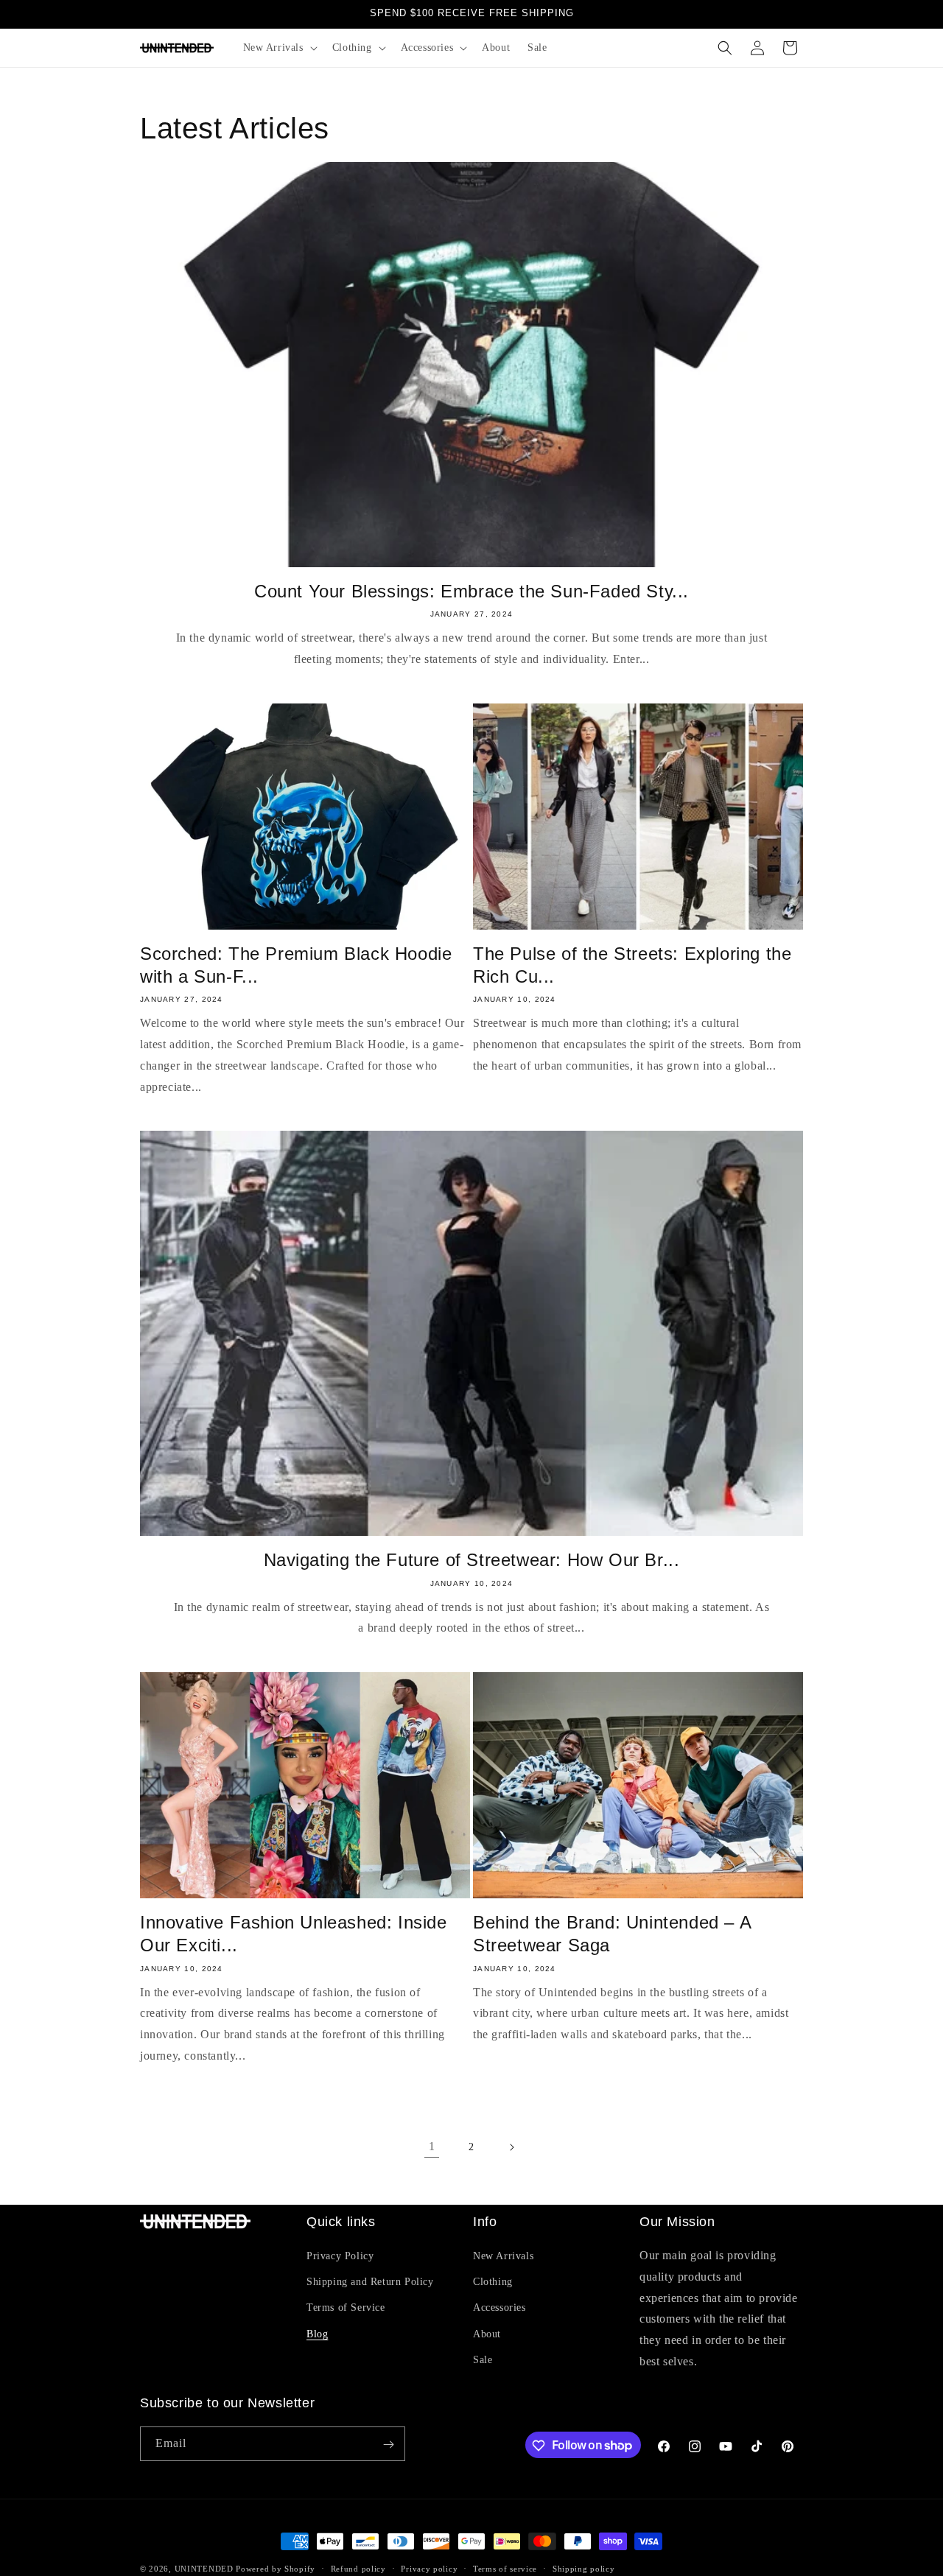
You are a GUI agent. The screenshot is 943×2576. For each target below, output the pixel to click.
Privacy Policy (340, 2256)
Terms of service (505, 2568)
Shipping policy (584, 2568)
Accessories (499, 2308)
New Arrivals (503, 2256)
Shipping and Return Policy (370, 2282)
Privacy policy (429, 2568)
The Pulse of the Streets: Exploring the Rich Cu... (632, 965)
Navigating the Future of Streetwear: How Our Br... (472, 1560)
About (487, 2334)
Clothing (493, 2282)
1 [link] (432, 2146)
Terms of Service (346, 2308)
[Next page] (511, 2147)
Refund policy (358, 2568)
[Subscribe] (388, 2445)
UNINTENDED (204, 2569)
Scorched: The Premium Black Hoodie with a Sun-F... (296, 965)
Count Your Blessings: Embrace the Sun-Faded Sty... (471, 591)
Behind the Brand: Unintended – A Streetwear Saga (612, 1934)
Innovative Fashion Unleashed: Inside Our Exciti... (294, 1934)
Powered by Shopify (276, 2569)
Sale (483, 2360)
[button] (279, 48)
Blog (317, 2334)
